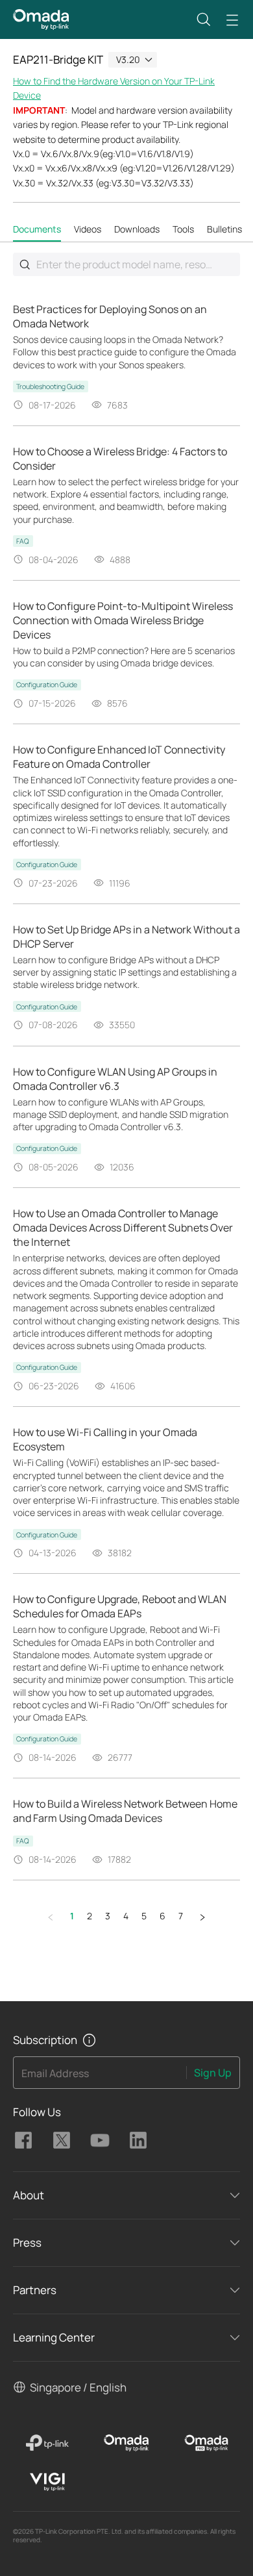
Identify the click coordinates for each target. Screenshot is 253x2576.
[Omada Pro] (206, 2443)
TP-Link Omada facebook (23, 2140)
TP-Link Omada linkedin (138, 2140)
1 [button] (72, 1916)
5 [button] (144, 1916)
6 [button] (163, 1916)
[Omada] (127, 2443)
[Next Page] (202, 1917)
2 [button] (90, 1916)
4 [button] (126, 1916)
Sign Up (213, 2073)
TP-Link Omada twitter (62, 2140)
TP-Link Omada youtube (100, 2140)
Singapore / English (78, 2387)
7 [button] (181, 1916)
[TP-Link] (47, 2443)
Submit (25, 264)
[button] (204, 19)
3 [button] (108, 1916)
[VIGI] (47, 2482)
